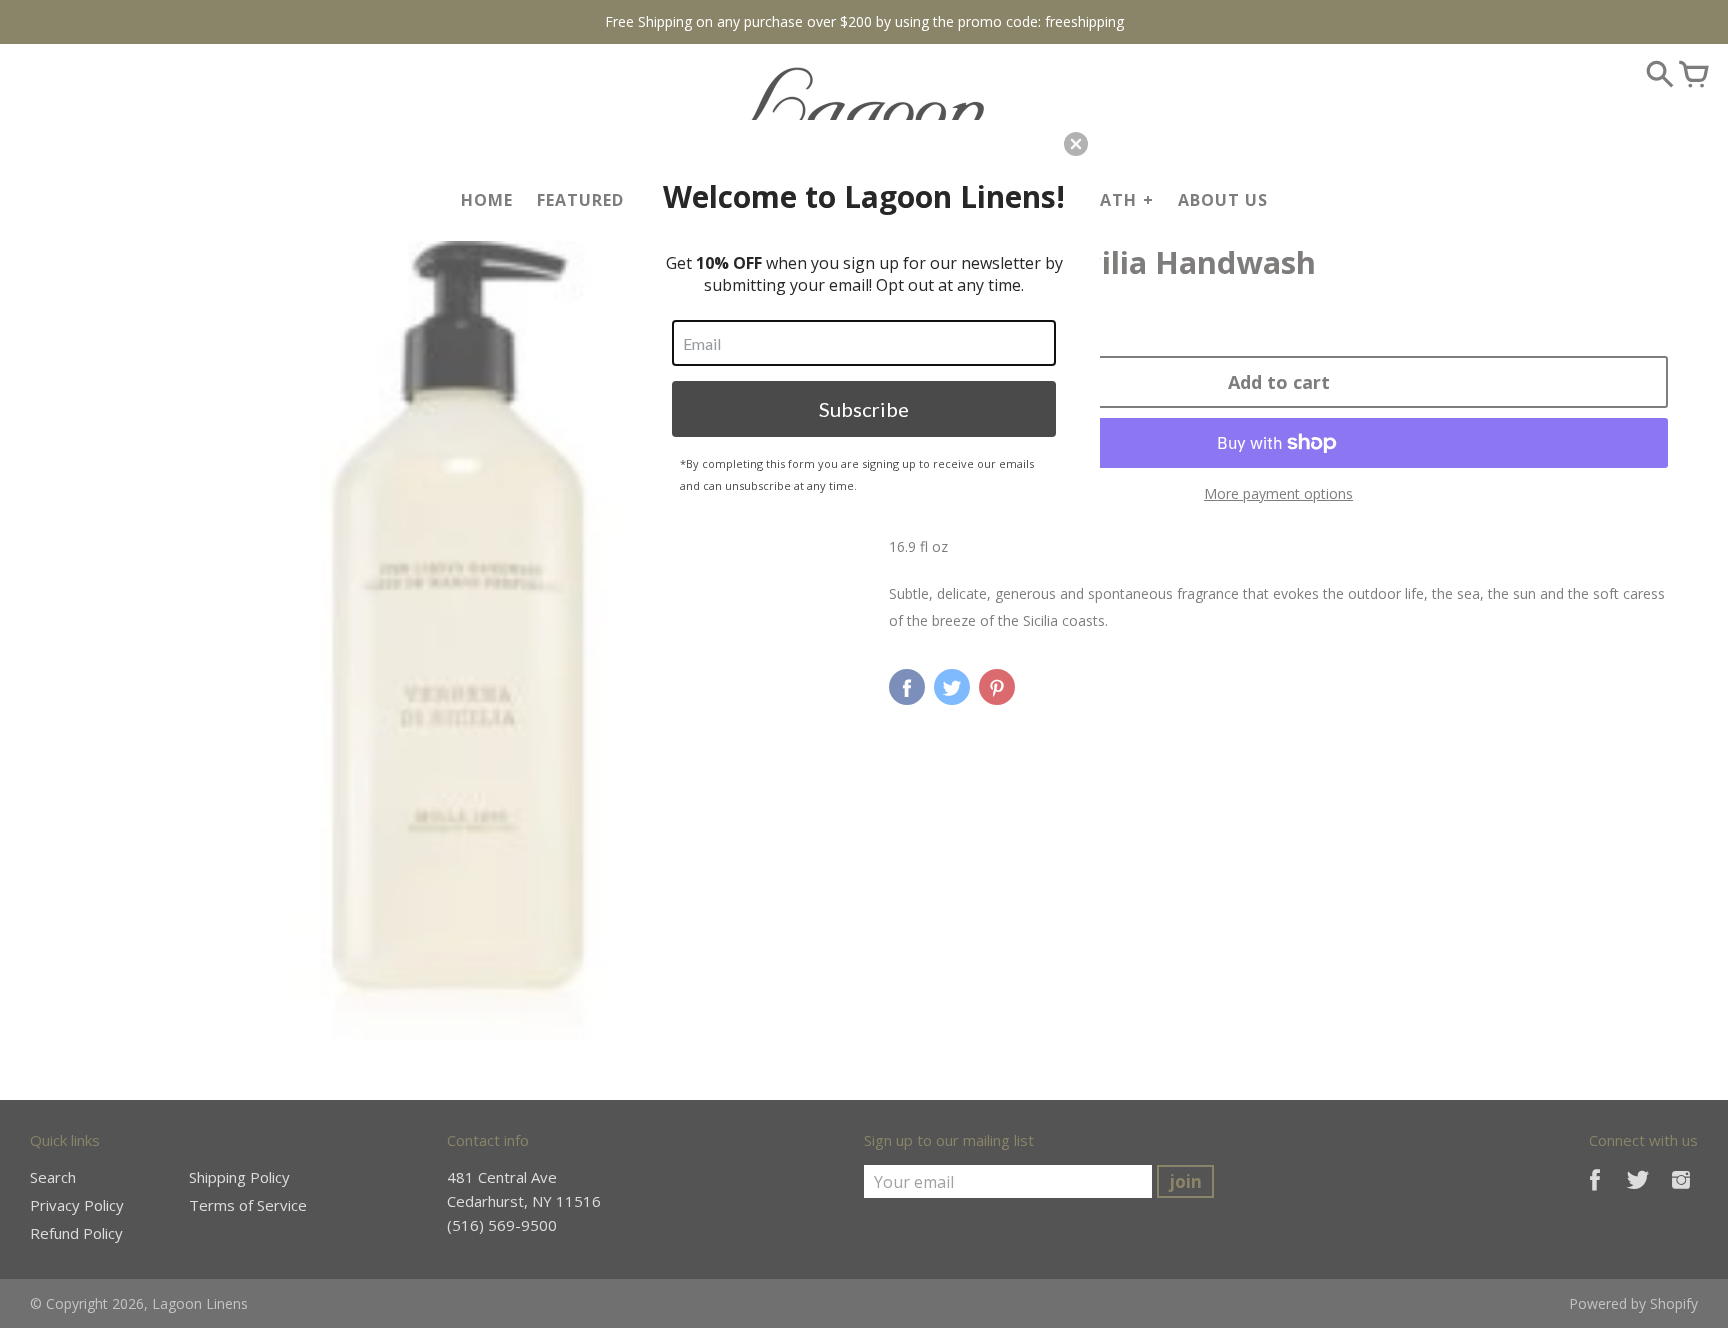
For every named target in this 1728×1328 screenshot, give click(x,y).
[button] (1076, 144)
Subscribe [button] (864, 409)
